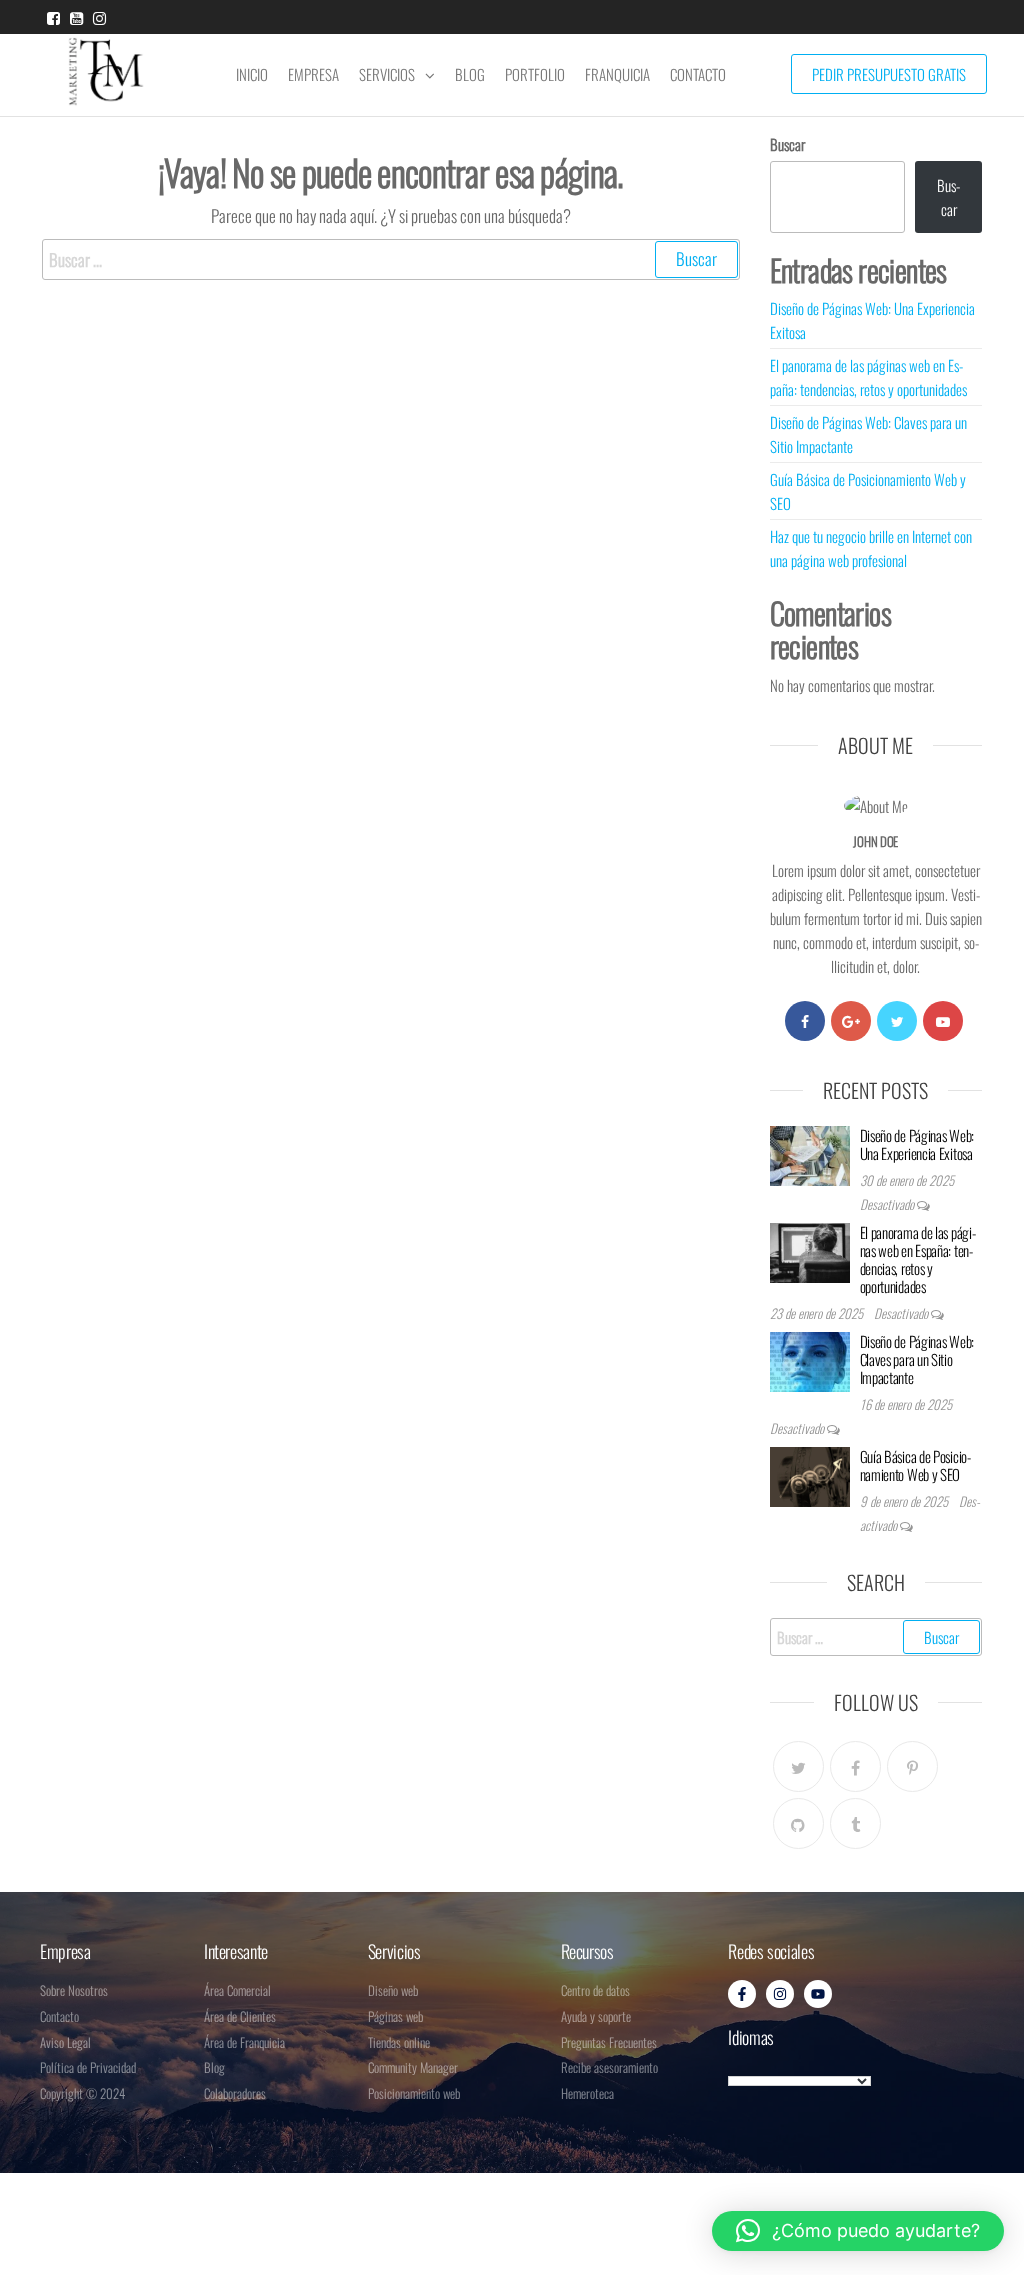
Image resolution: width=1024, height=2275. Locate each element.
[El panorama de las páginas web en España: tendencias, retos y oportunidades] (810, 1250)
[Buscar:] (391, 259)
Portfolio (535, 74)
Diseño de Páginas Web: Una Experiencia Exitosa (917, 1144)
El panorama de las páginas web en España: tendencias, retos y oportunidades (918, 1259)
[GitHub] (798, 1823)
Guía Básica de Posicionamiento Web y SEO (915, 1465)
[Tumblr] (855, 1823)
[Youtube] (943, 1021)
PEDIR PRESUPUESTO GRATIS (889, 74)
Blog (470, 74)
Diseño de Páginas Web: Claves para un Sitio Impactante (917, 1359)
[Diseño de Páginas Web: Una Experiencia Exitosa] (810, 1153)
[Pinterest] (912, 1766)
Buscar (787, 144)
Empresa (313, 74)
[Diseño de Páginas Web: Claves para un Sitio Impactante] (810, 1359)
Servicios (387, 74)
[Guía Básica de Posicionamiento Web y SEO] (810, 1474)
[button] (858, 2231)
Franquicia (617, 74)
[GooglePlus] (851, 1021)
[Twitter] (897, 1021)
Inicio (252, 74)
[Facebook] (805, 1021)
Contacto (698, 74)
